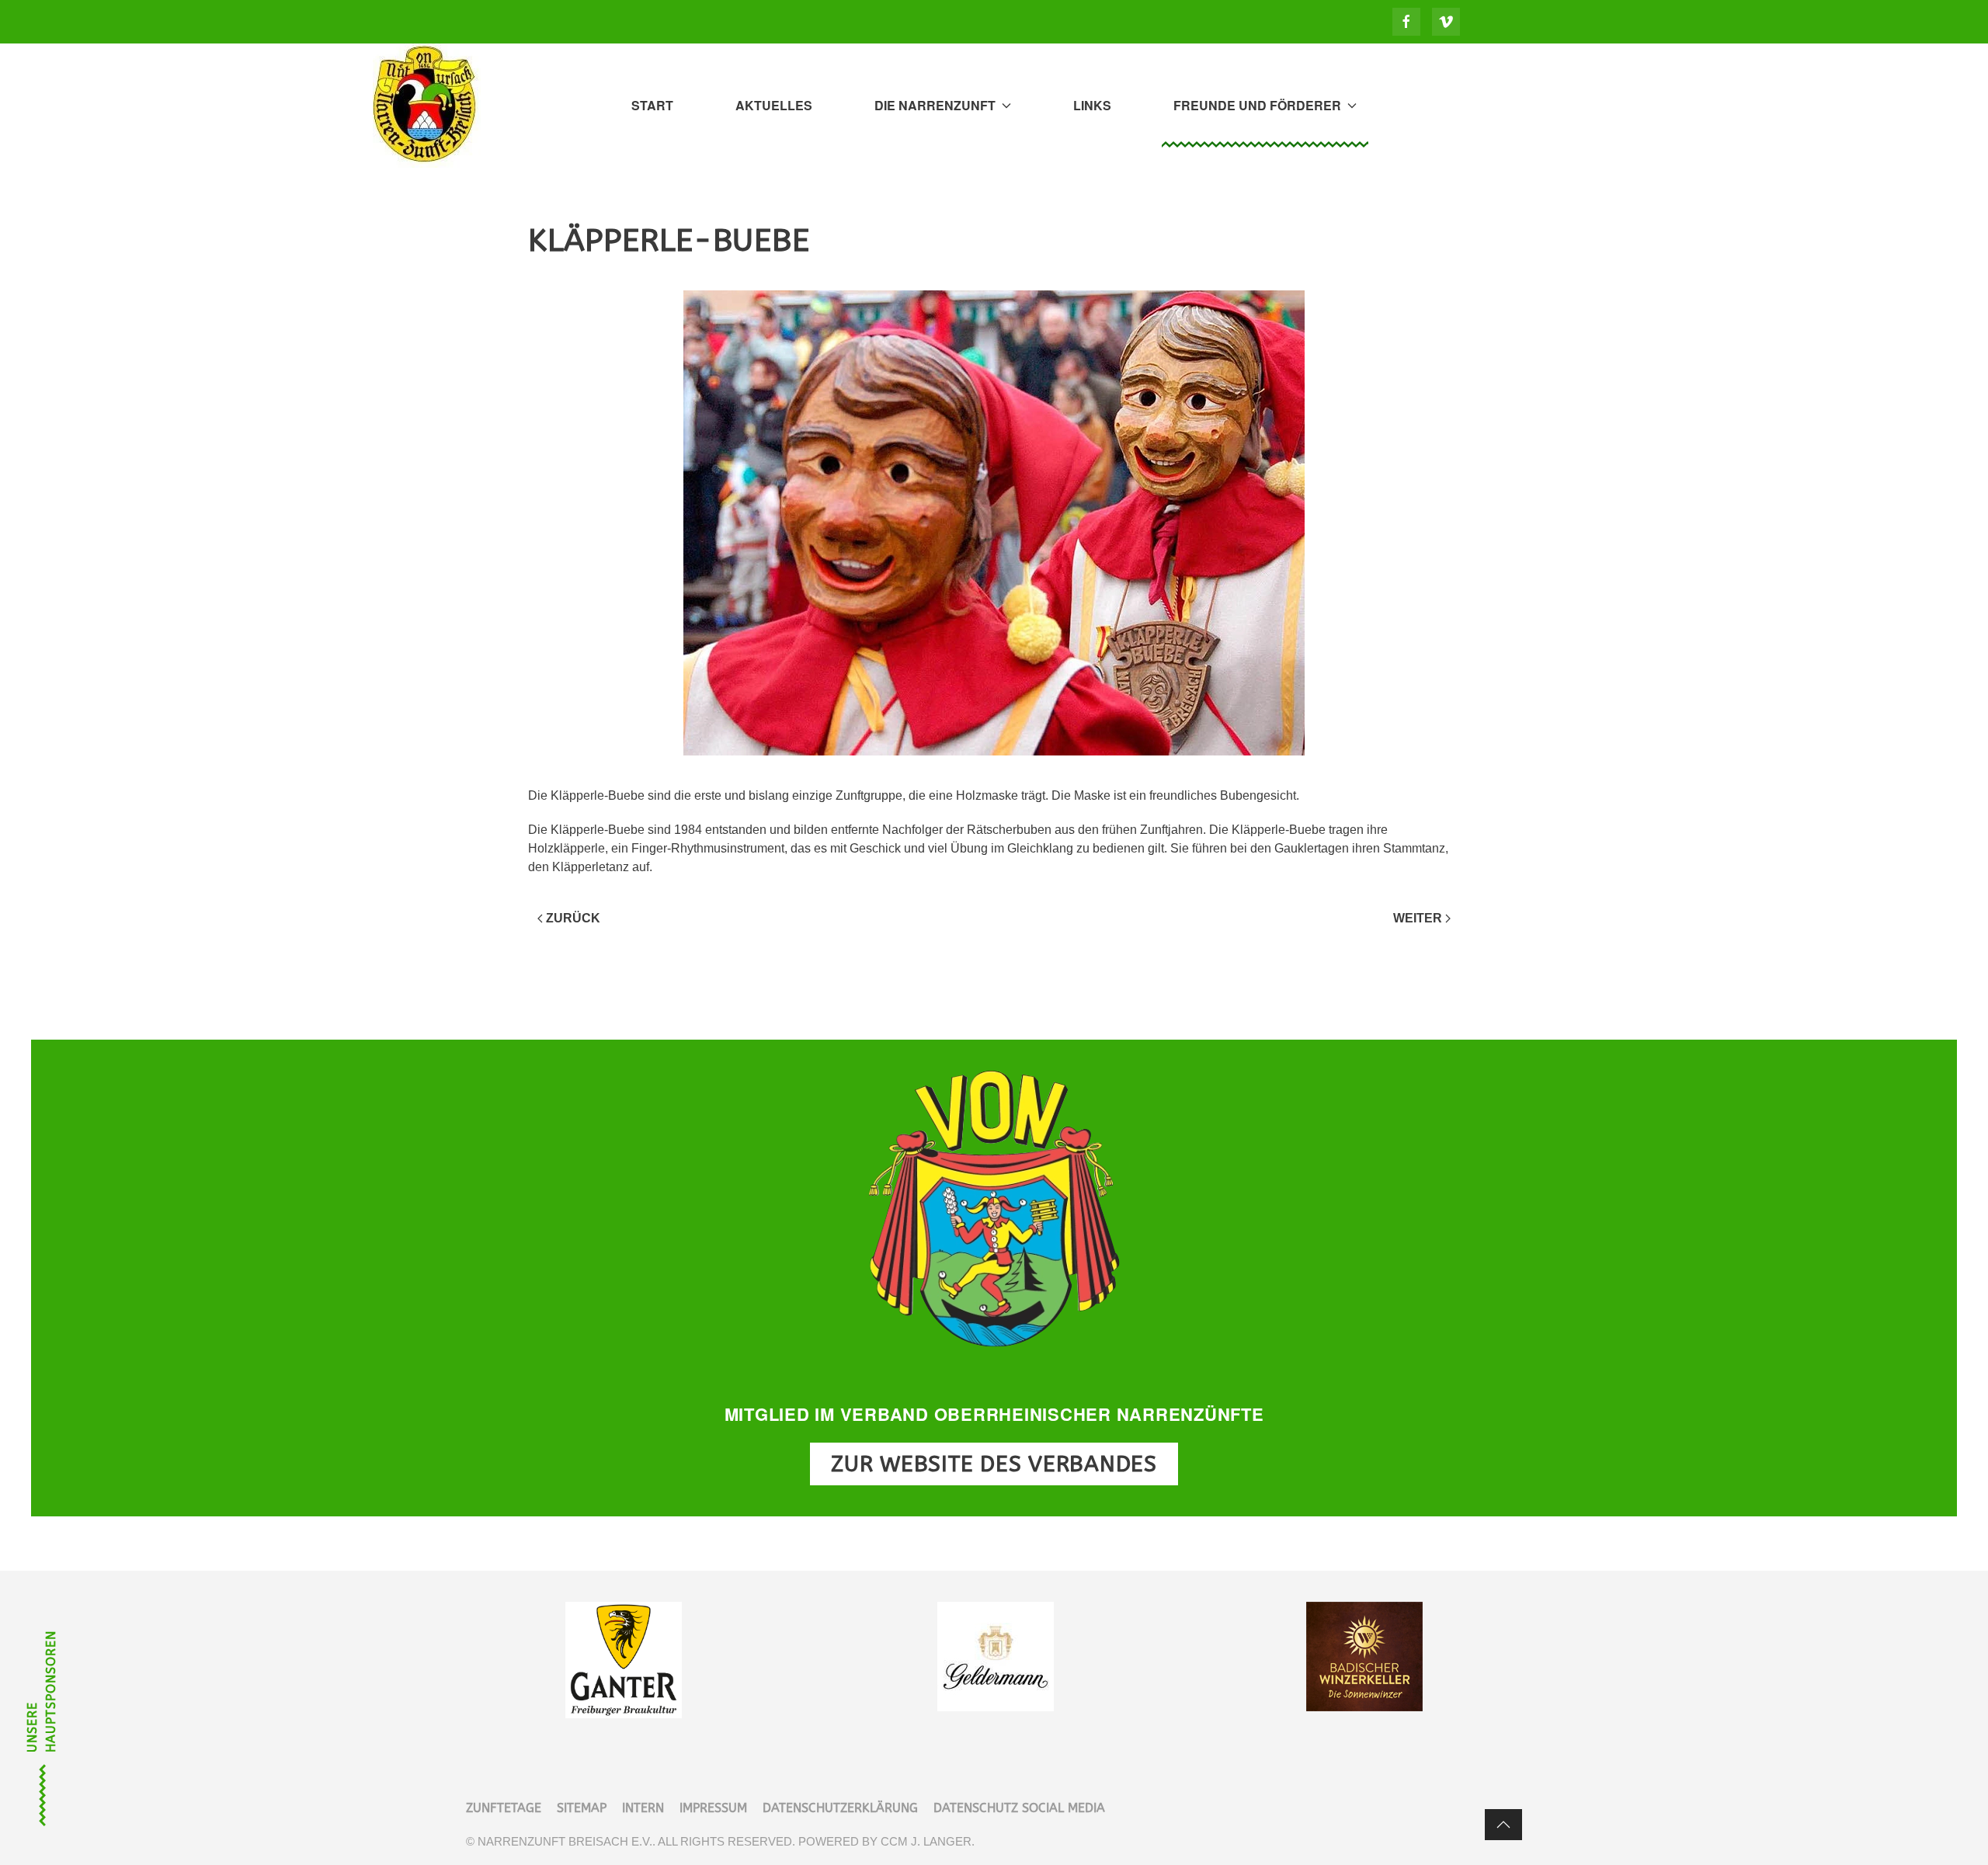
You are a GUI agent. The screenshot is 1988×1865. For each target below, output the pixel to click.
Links (1092, 105)
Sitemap (582, 1808)
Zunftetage (504, 1808)
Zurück (573, 918)
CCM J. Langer (926, 1841)
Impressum (713, 1808)
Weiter (1418, 918)
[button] (1503, 1825)
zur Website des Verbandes (994, 1464)
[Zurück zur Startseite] (427, 106)
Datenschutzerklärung (840, 1808)
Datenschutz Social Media (1019, 1808)
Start (652, 105)
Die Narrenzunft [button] (935, 105)
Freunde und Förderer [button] (1257, 105)
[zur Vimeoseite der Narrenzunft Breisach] (1446, 22)
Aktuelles (774, 105)
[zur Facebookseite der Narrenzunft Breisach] (1406, 22)
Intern (643, 1808)
